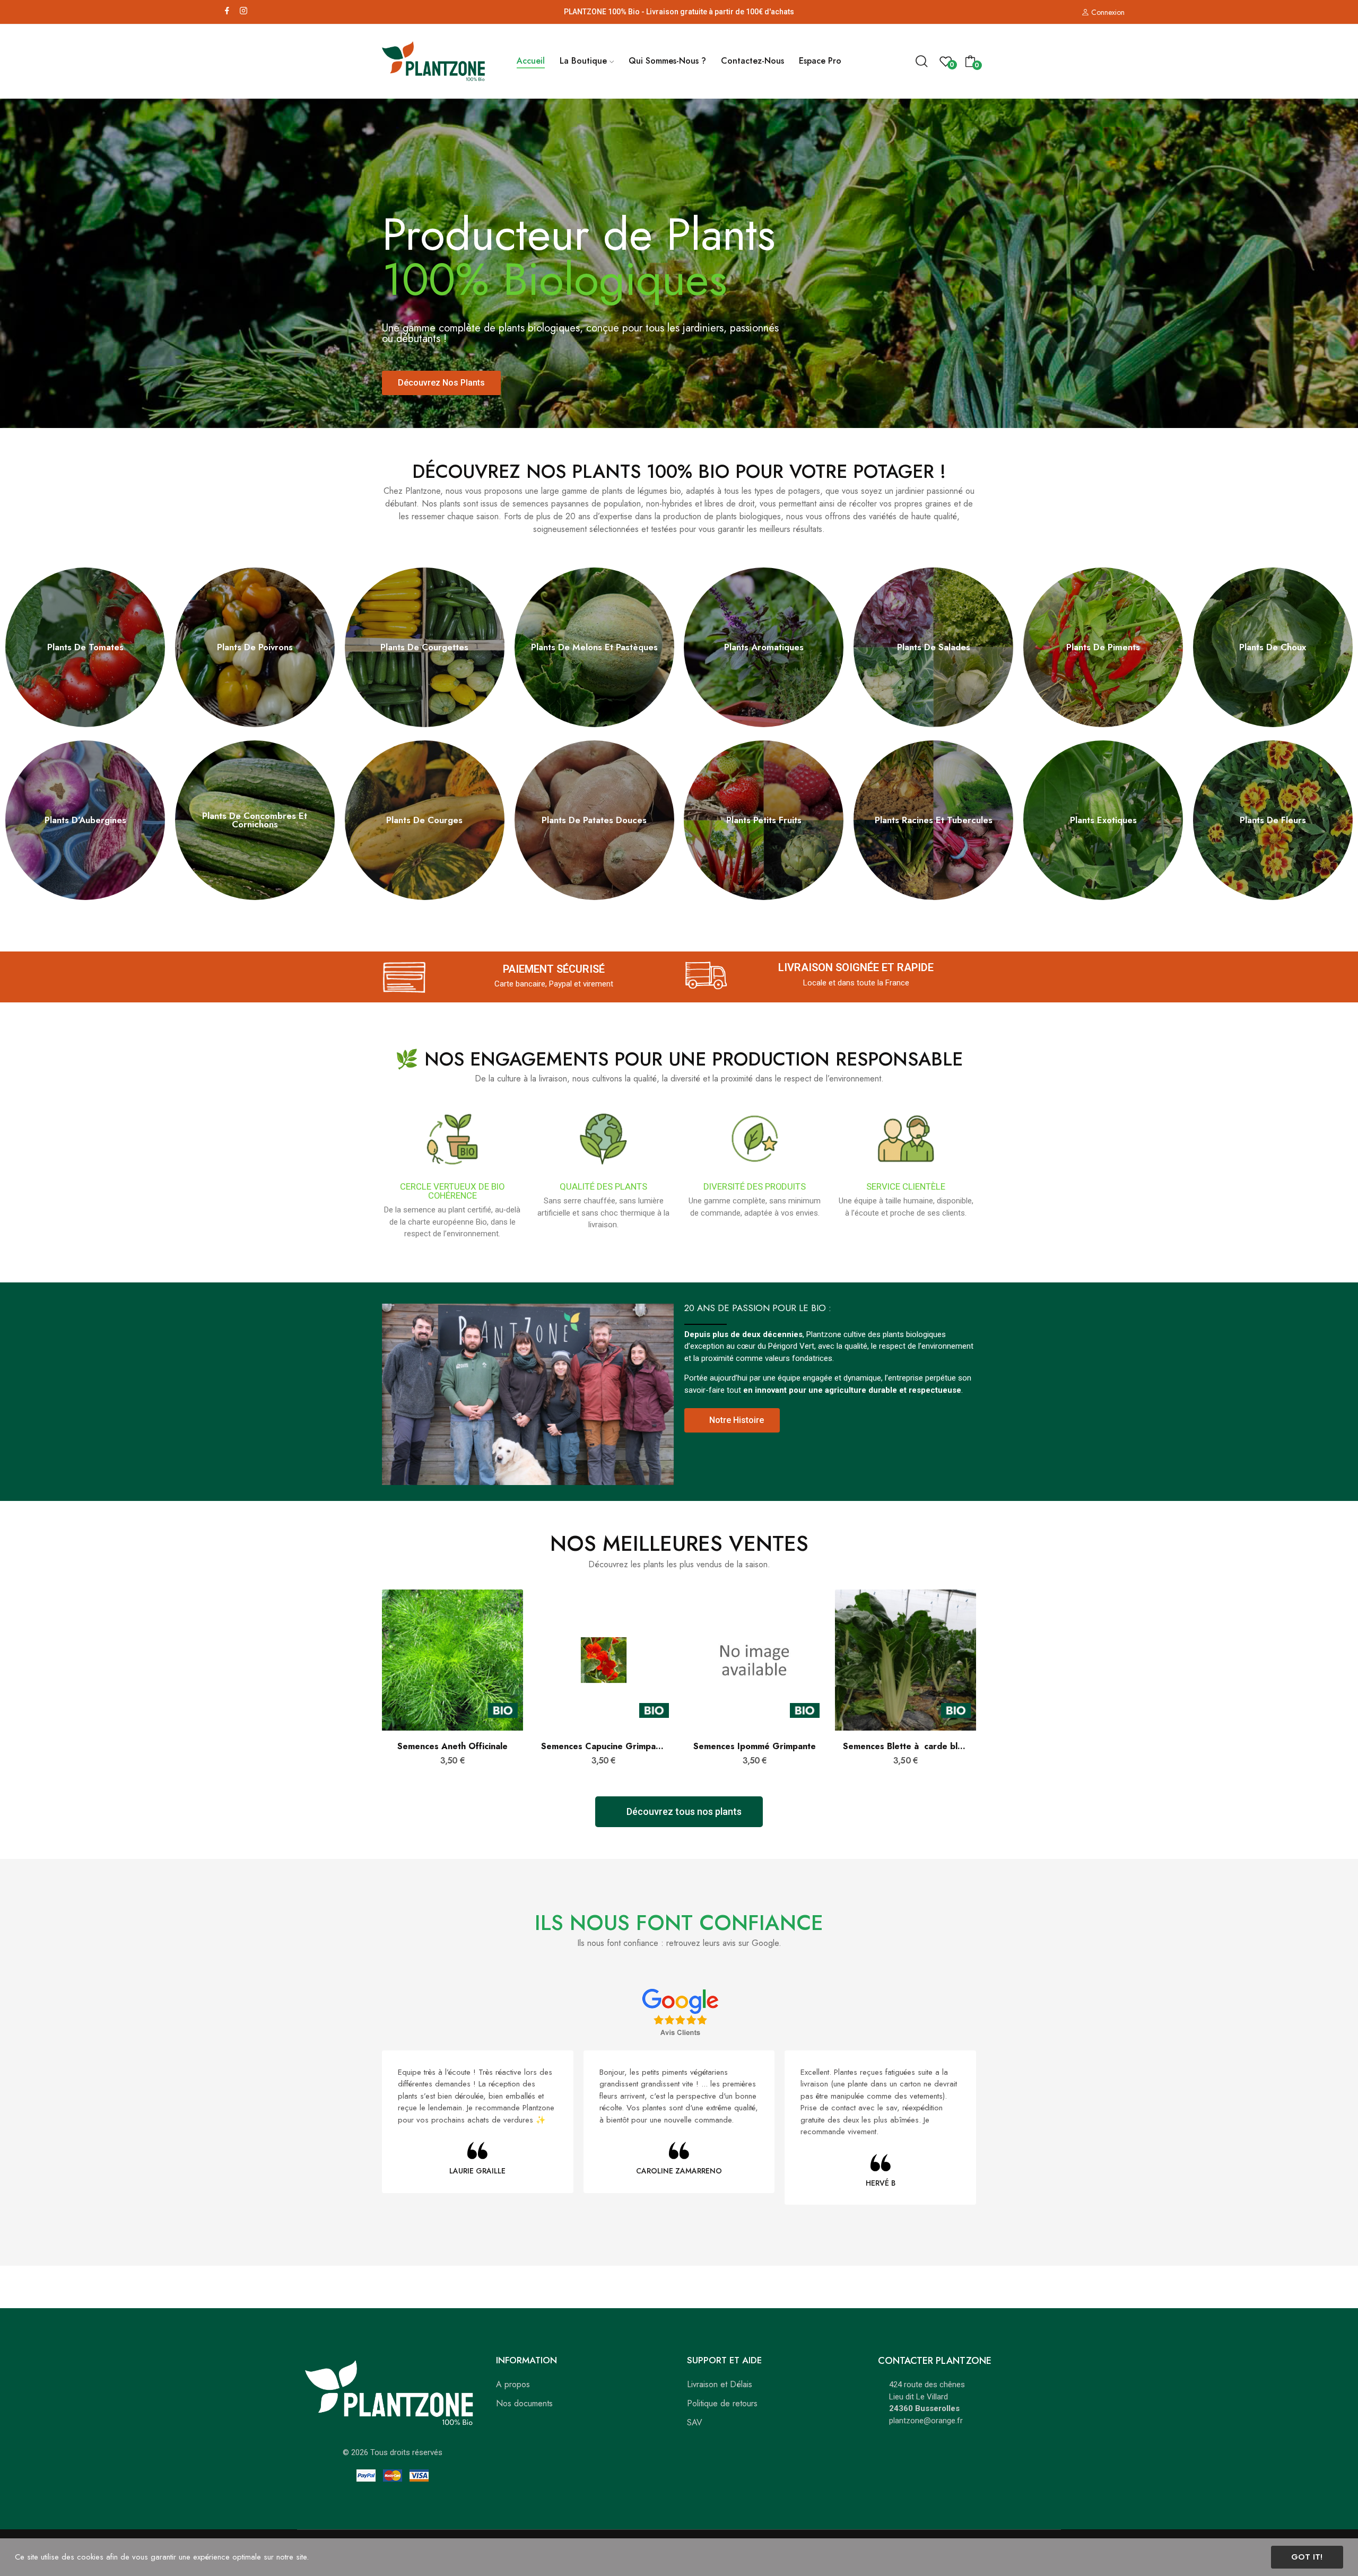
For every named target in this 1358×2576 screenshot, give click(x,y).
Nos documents (524, 2403)
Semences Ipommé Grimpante (755, 1747)
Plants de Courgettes (424, 647)
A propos (513, 2384)
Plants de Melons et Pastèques (594, 647)
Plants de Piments (1103, 647)
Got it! (1307, 2557)
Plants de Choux (1273, 647)
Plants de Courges (424, 820)
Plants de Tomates (85, 647)
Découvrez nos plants (441, 383)
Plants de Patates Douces (594, 820)
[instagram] (243, 11)
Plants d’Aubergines (85, 820)
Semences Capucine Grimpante (604, 1747)
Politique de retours (722, 2403)
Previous (364, 1688)
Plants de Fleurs (1273, 820)
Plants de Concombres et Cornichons (255, 820)
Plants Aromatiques (764, 647)
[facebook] (227, 11)
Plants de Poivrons (255, 647)
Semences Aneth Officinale (452, 1747)
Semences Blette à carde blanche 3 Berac (906, 1747)
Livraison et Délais (720, 2384)
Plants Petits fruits (764, 820)
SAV (695, 2422)
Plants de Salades (934, 647)
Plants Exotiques (1103, 820)
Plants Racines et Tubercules (934, 820)
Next (994, 1688)
